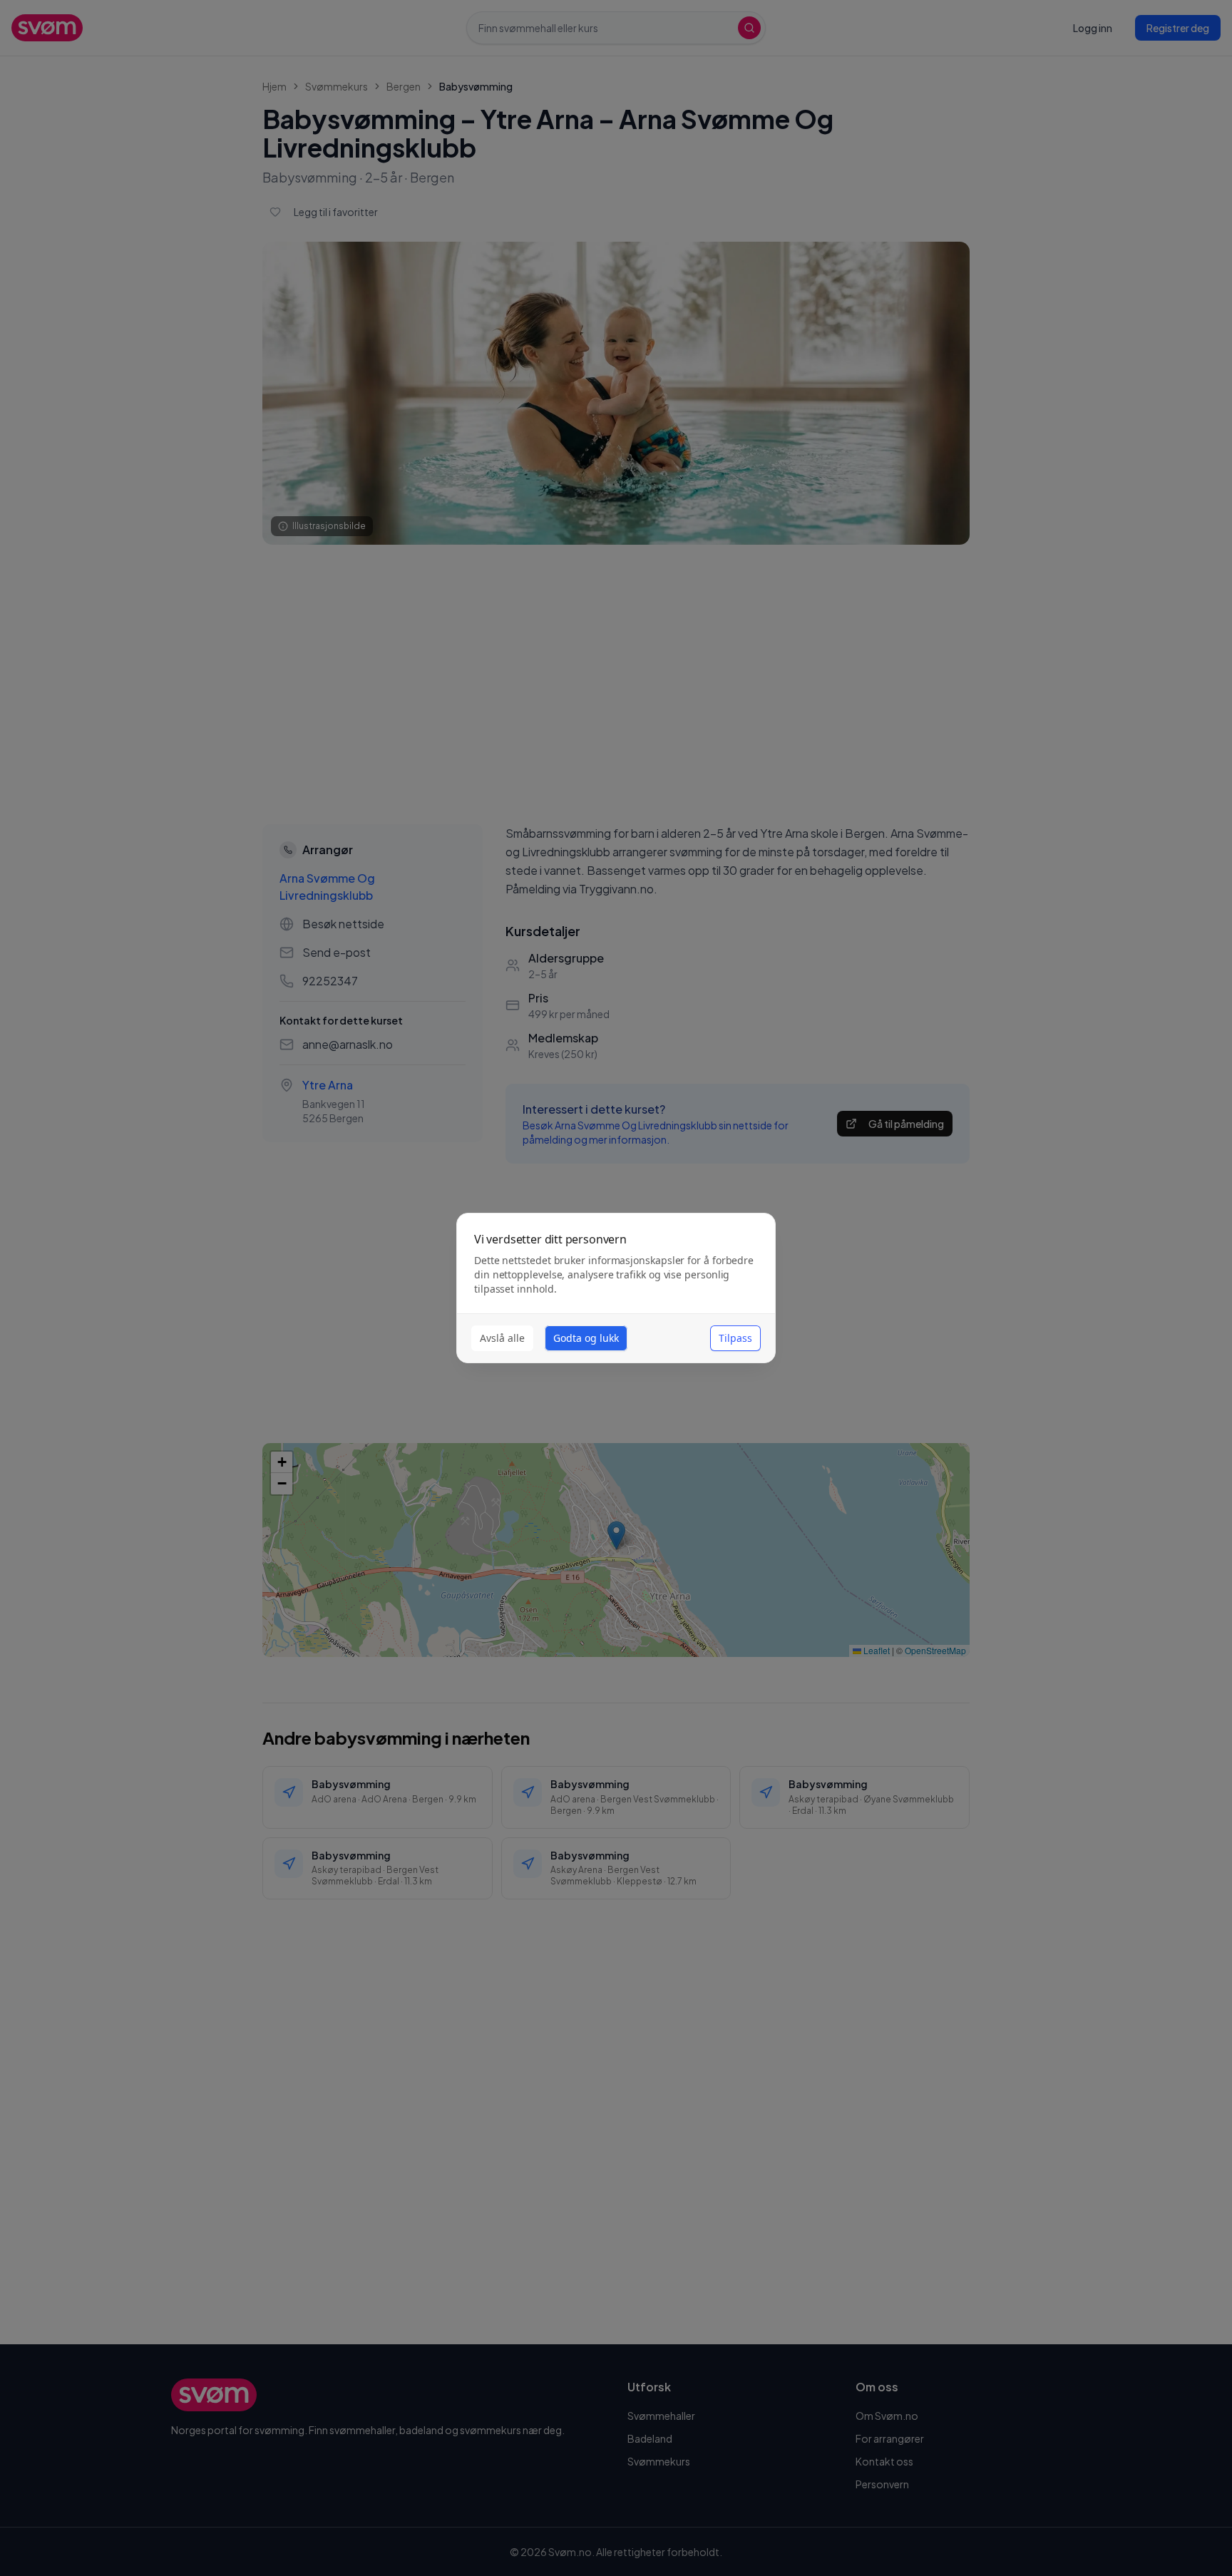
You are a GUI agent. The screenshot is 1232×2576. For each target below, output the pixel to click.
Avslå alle (502, 1338)
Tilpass (735, 1338)
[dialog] (616, 1288)
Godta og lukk (586, 1338)
